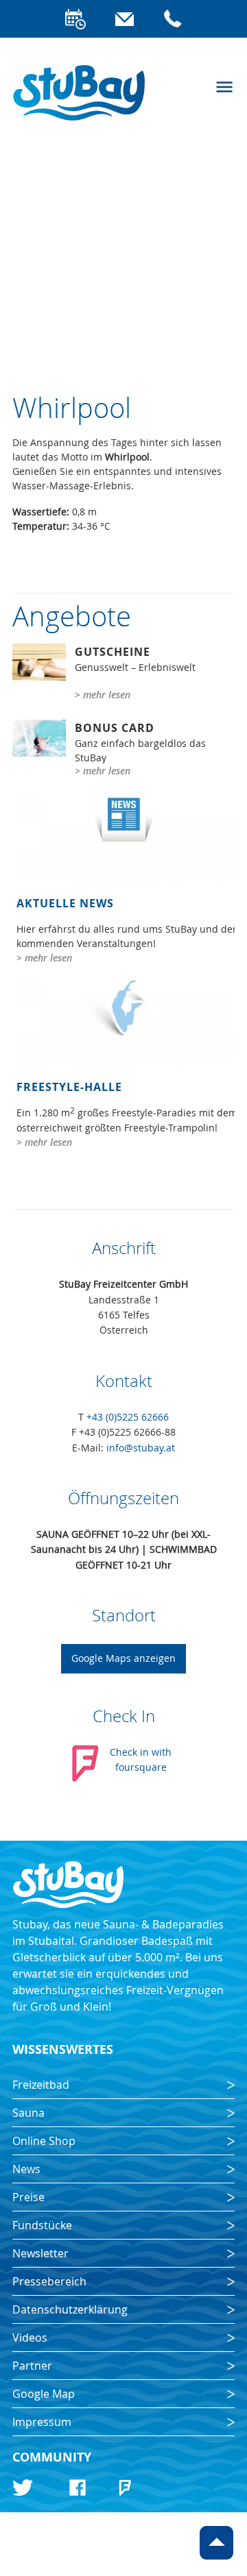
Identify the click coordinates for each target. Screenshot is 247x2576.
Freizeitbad (41, 2085)
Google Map (44, 2394)
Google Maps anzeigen (123, 1658)
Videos (30, 2338)
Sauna (28, 2113)
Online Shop (44, 2141)
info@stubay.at (141, 1448)
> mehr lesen (103, 695)
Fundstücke (42, 2225)
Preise (28, 2197)
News (26, 2169)
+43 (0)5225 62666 (128, 1417)
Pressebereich (49, 2281)
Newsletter (40, 2253)
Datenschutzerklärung (70, 2309)
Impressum (42, 2422)
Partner (32, 2366)
